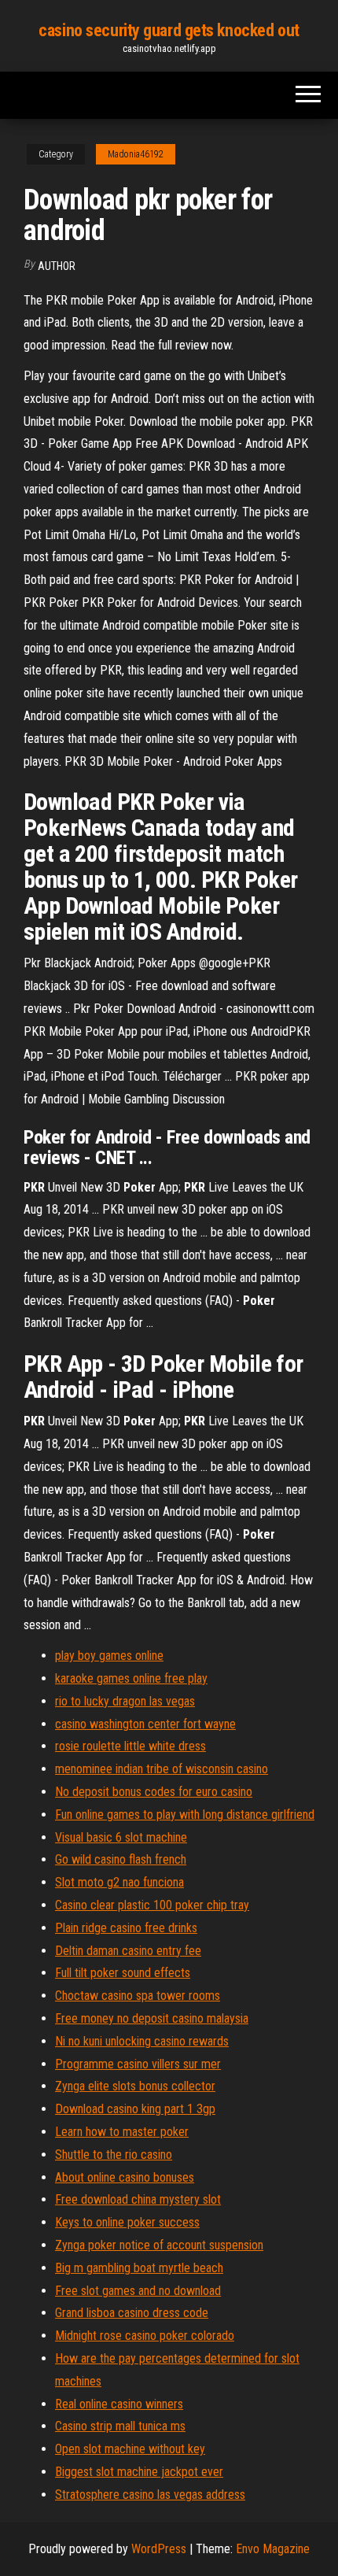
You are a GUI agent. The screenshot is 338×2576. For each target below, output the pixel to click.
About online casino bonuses (125, 2177)
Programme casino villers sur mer (138, 2064)
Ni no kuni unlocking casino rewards (142, 2041)
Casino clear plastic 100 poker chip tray (152, 1905)
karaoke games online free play (131, 1678)
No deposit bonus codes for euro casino (154, 1792)
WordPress (159, 2549)
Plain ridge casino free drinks (126, 1928)
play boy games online (109, 1656)
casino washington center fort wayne (145, 1724)
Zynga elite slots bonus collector (135, 2086)
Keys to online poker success (127, 2222)
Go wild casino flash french (121, 1859)
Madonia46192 (136, 154)
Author (57, 266)
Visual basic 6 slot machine (121, 1837)
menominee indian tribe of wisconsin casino (162, 1769)
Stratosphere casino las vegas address (150, 2495)
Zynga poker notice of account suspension (159, 2245)
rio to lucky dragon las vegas (125, 1701)
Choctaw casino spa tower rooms (138, 1996)
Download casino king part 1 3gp (135, 2109)
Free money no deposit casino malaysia (152, 2018)
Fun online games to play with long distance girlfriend (185, 1815)
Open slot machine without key (130, 2449)
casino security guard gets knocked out (169, 30)
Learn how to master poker (122, 2132)
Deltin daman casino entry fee (128, 1951)
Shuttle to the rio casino (114, 2155)
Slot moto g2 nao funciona (119, 1882)
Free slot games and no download (138, 2291)
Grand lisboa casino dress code (132, 2313)
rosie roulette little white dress (130, 1746)
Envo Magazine (273, 2549)
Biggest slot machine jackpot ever (139, 2472)
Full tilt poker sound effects (123, 1973)
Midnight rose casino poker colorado (145, 2336)
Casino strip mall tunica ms (120, 2426)
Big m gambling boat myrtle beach (139, 2268)
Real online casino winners (119, 2404)
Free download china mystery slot (138, 2199)
